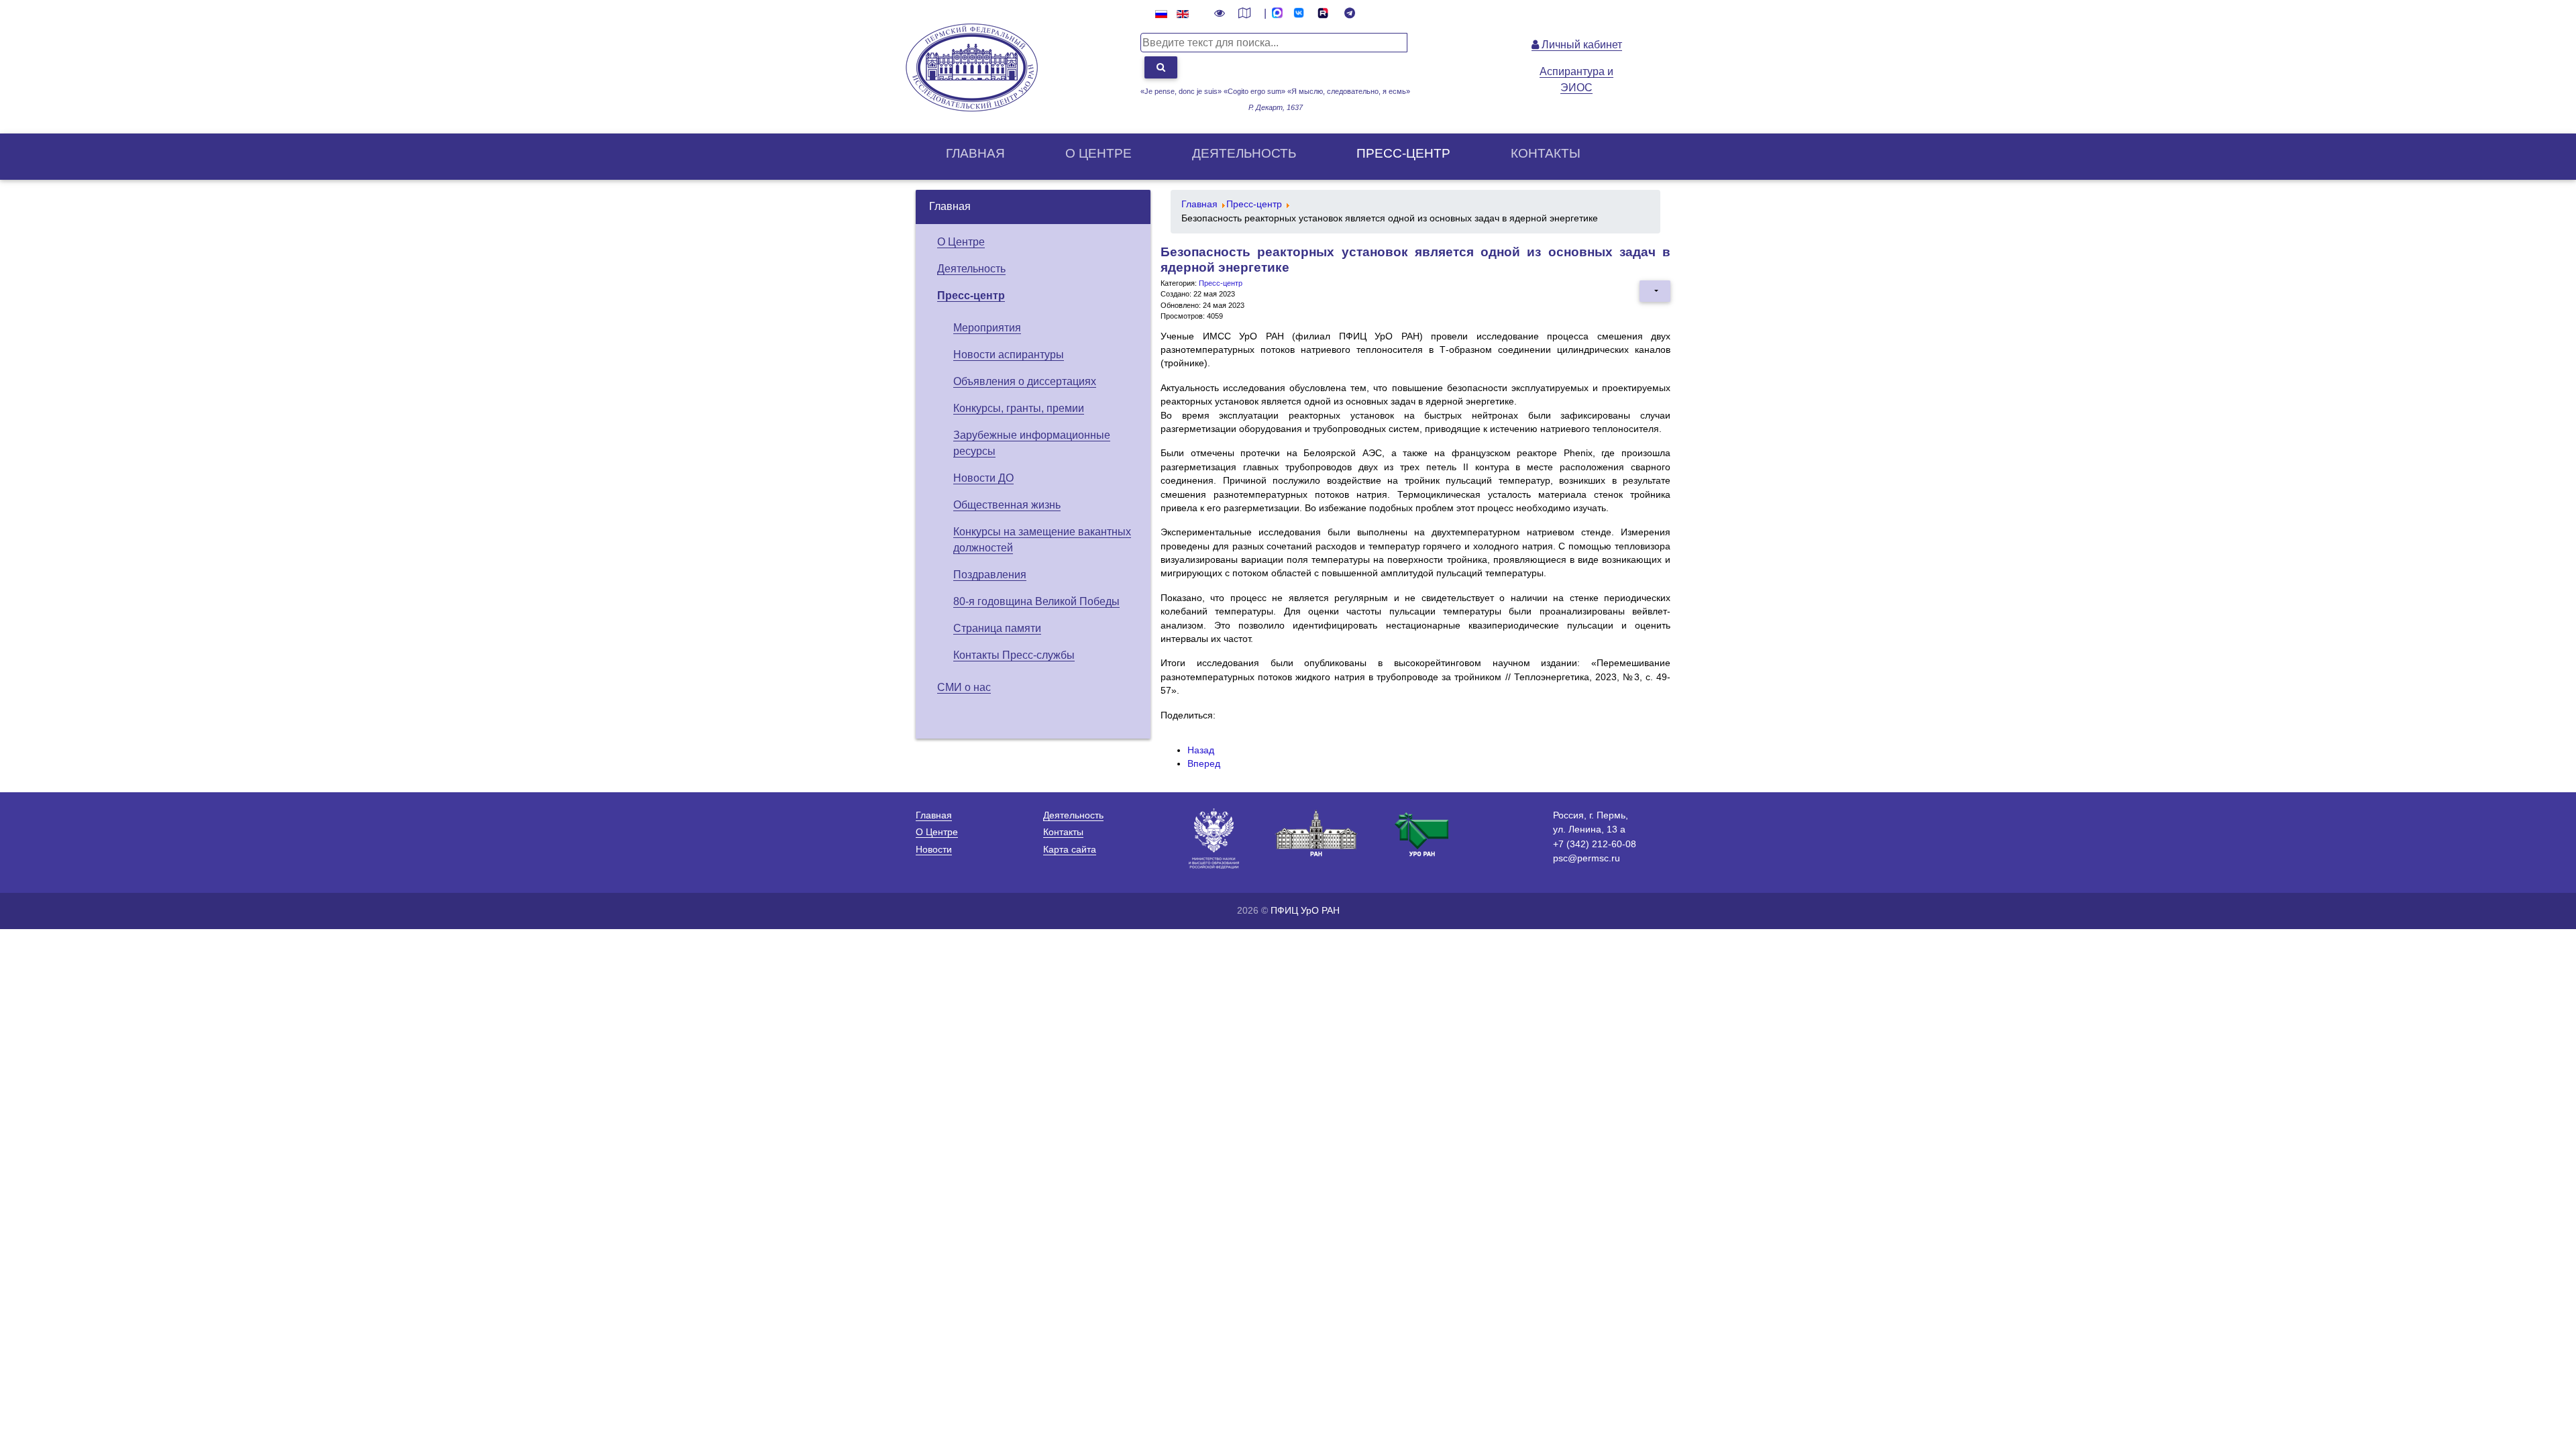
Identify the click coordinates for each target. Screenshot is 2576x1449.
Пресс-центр (1403, 153)
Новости (934, 849)
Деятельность (1244, 153)
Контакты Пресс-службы (1014, 655)
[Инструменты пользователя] (1655, 291)
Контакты (1546, 153)
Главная (975, 153)
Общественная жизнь (1007, 505)
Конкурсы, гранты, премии (1019, 408)
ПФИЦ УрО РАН (1305, 910)
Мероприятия (987, 328)
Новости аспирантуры (1009, 355)
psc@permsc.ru (1587, 858)
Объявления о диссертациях (1025, 381)
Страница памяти (997, 628)
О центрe (1098, 153)
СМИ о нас (964, 687)
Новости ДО (983, 478)
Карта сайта (1070, 849)
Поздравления (990, 575)
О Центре (961, 242)
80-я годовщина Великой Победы (1036, 601)
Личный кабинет (1580, 45)
